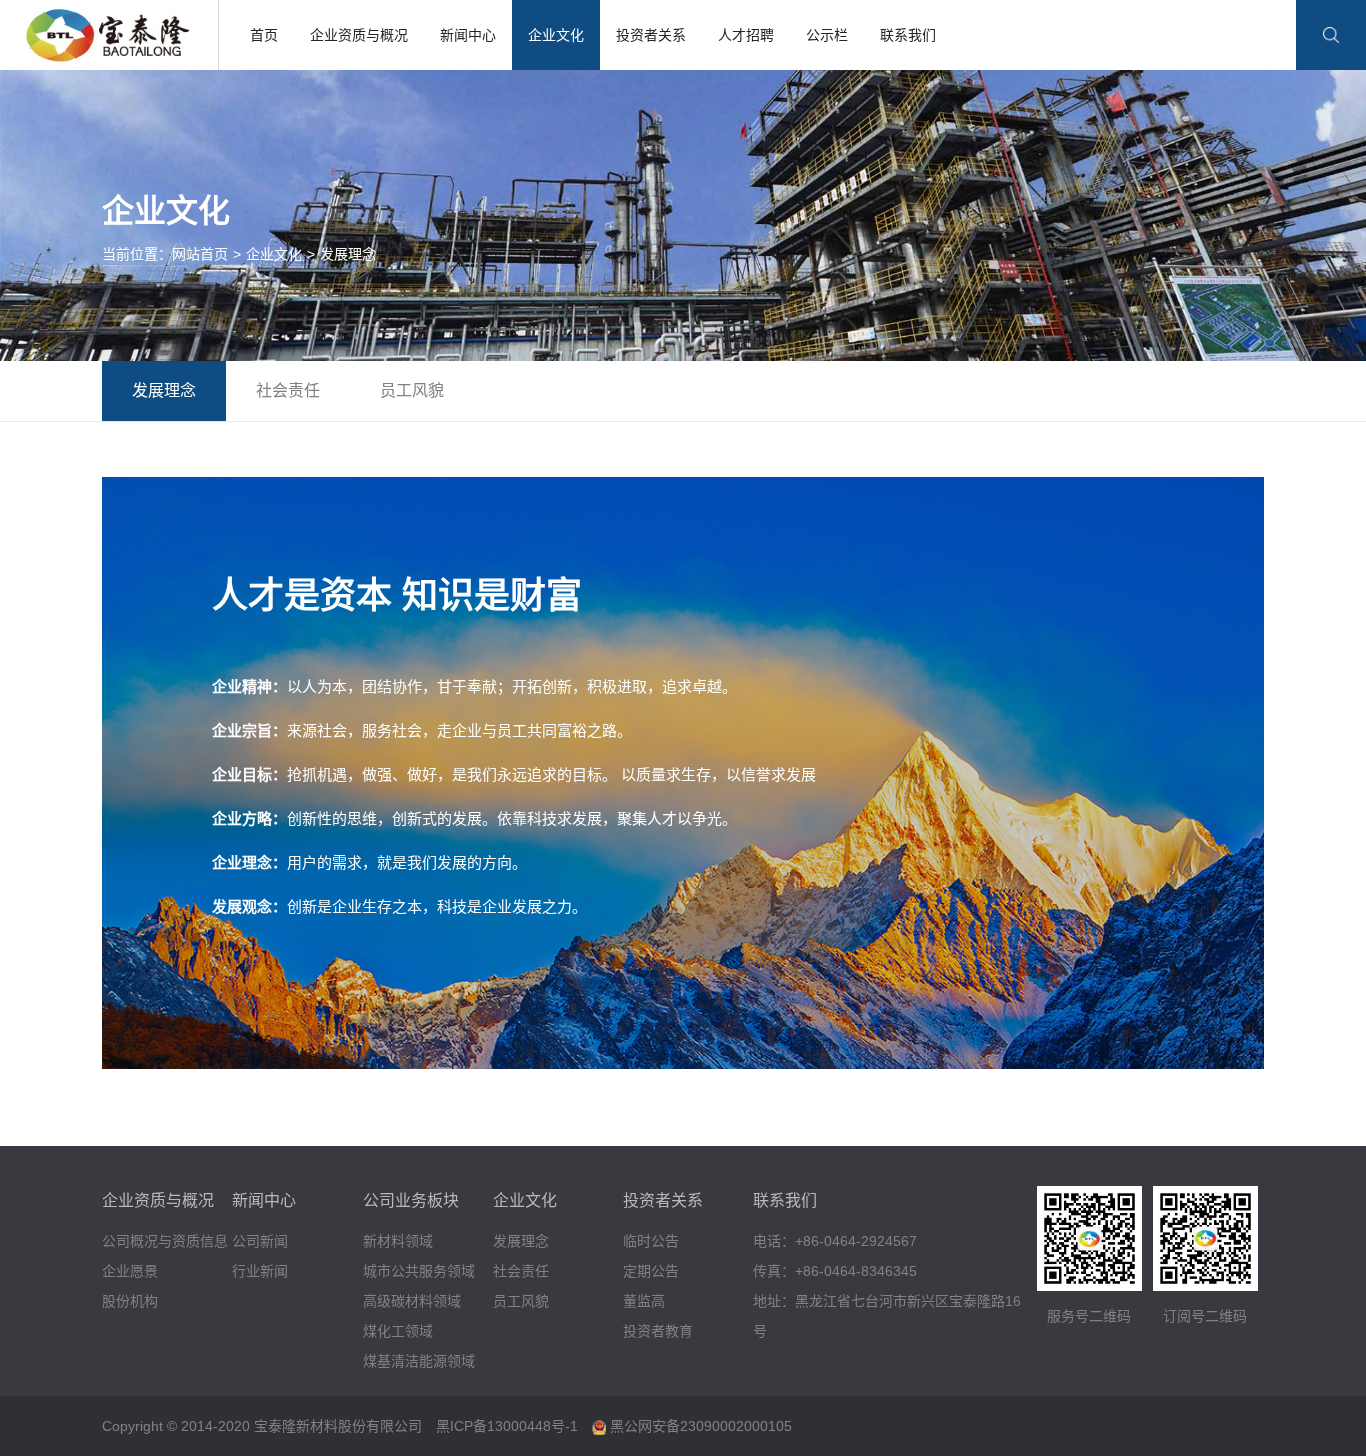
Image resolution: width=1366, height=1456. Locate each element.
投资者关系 (651, 35)
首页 (264, 35)
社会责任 (288, 390)
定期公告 (651, 1271)
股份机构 (130, 1301)
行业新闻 (260, 1271)
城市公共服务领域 (419, 1271)
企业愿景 (130, 1271)
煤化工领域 (398, 1331)
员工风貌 (412, 390)
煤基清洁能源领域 (419, 1361)
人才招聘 (746, 35)
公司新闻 (260, 1241)
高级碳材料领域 (412, 1301)
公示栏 (827, 35)
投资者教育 (658, 1331)
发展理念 (348, 254)
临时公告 (651, 1241)
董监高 (644, 1301)
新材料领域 (398, 1241)
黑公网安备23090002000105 (699, 1426)
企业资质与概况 (359, 35)
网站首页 (200, 254)
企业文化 (556, 35)
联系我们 (908, 35)
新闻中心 (468, 35)
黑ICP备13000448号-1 (507, 1426)
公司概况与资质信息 (165, 1241)
